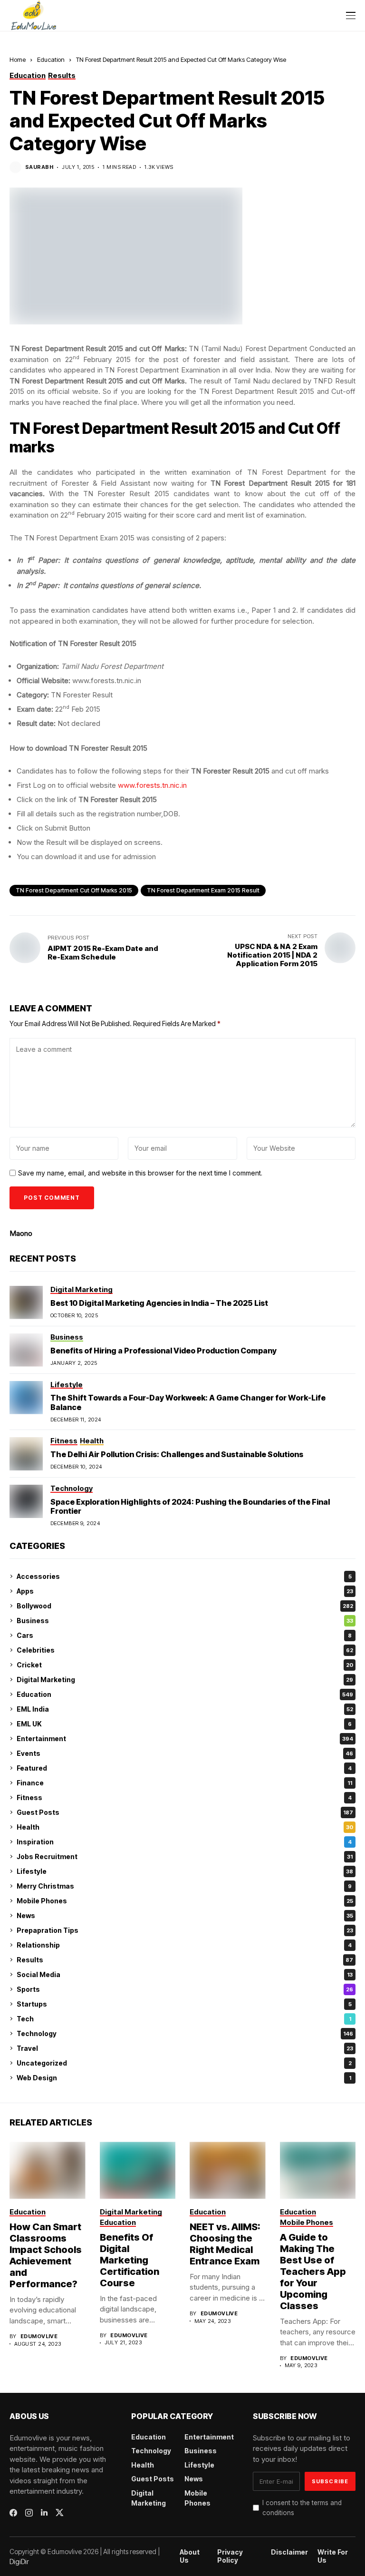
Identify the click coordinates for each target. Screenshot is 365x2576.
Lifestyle (185, 1871)
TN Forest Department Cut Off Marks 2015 (74, 890)
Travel (185, 2048)
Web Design (184, 2078)
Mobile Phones (185, 1901)
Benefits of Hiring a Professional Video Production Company (163, 1351)
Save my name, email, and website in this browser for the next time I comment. (140, 1173)
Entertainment (185, 1739)
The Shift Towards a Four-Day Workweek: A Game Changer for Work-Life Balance (188, 1402)
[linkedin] (44, 2513)
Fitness (184, 1797)
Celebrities (185, 1650)
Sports (185, 1989)
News (185, 1915)
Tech (184, 2019)
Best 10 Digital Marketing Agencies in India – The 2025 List (159, 1303)
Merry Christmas (184, 1886)
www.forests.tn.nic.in (152, 785)
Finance (184, 1783)
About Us (190, 2556)
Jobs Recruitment (185, 1856)
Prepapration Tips (185, 1930)
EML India (185, 1709)
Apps (185, 1591)
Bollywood (185, 1606)
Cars (184, 1635)
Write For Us (333, 2556)
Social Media (185, 1974)
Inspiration (184, 1842)
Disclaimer (289, 2552)
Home (18, 59)
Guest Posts (185, 1812)
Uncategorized (184, 2063)
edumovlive (39, 2336)
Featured (184, 1768)
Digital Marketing (185, 1680)
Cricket (185, 1665)
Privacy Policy (230, 2556)
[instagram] (29, 2513)
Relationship (184, 1945)
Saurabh (39, 167)
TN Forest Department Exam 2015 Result (203, 890)
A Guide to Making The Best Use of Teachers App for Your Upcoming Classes (313, 2272)
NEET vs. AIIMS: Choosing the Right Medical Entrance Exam (225, 2244)
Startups (184, 2004)
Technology (185, 2033)
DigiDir (19, 2561)
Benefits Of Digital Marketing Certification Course (130, 2260)
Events (185, 1753)
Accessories (184, 1576)
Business (185, 1621)
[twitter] (60, 2512)
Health (185, 1827)
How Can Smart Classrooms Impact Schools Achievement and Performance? (46, 2255)
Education (51, 59)
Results (185, 1960)
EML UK (184, 1724)
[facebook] (13, 2513)
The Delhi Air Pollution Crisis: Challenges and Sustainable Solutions (177, 1454)
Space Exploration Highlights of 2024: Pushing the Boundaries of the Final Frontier (190, 1506)
